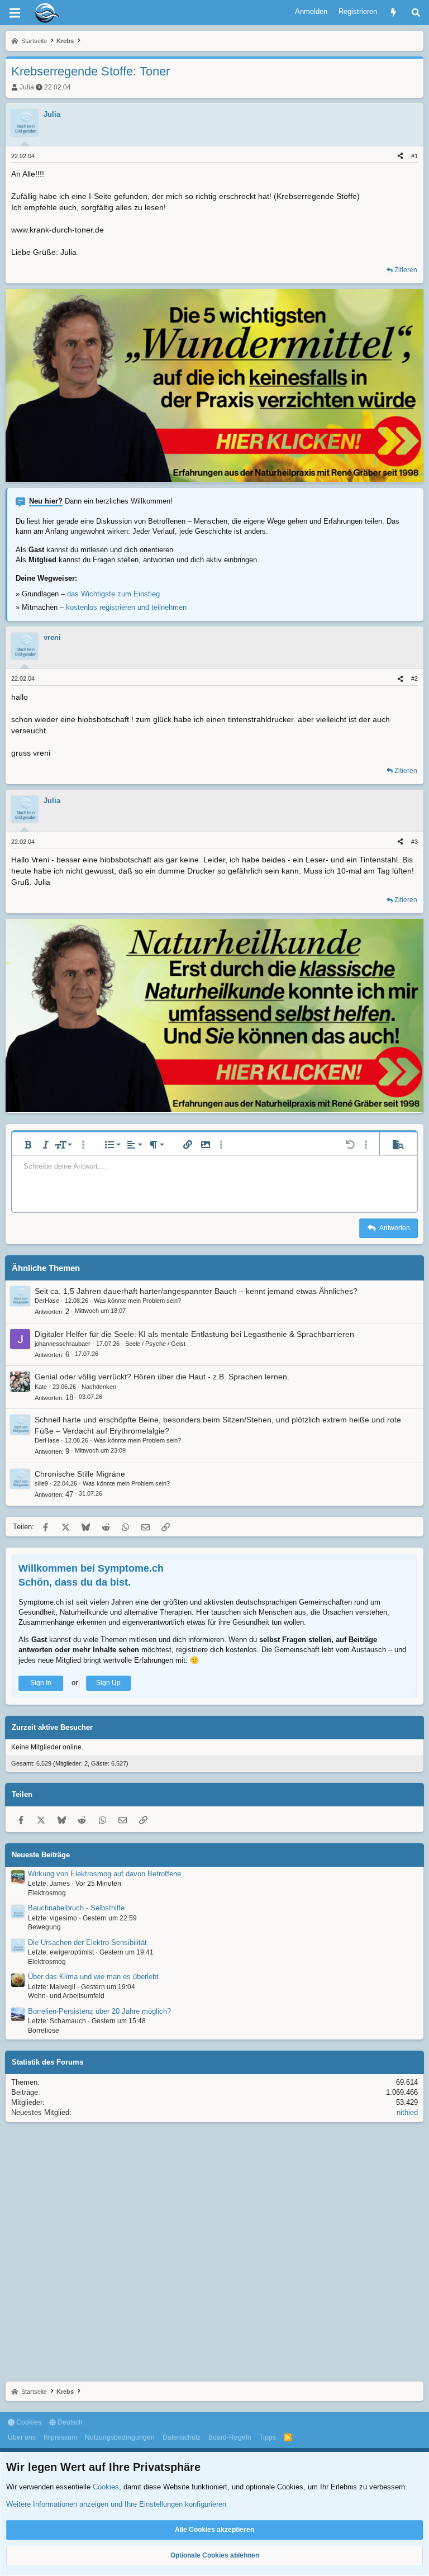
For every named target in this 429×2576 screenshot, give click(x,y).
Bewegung (44, 1927)
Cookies (28, 2422)
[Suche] (416, 13)
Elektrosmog (47, 1893)
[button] (28, 1145)
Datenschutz (182, 2437)
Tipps (268, 2437)
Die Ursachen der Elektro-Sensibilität (87, 1942)
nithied (407, 2112)
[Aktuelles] (394, 13)
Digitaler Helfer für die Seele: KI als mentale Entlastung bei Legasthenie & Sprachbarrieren (194, 1334)
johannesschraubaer (63, 1344)
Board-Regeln (230, 2437)
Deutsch (69, 2422)
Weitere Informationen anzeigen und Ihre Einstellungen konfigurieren (116, 2504)
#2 (414, 679)
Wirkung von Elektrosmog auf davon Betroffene (104, 1874)
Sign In (41, 1683)
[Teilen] (400, 156)
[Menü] (15, 13)
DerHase (47, 1301)
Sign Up (108, 1683)
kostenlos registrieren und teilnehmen (126, 607)
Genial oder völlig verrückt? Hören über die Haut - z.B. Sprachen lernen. (162, 1377)
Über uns (22, 2437)
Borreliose (44, 2031)
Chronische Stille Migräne (80, 1474)
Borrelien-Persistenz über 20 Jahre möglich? (99, 2011)
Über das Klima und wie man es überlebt (93, 1977)
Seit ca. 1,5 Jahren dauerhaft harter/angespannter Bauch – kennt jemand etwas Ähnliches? (196, 1291)
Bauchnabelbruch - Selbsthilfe (76, 1908)
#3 (414, 842)
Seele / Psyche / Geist (155, 1344)
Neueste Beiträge (41, 1855)
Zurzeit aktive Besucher (52, 1727)
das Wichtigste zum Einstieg (113, 594)
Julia (27, 87)
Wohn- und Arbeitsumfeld (66, 1996)
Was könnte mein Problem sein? (137, 1301)
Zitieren (406, 270)
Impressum (60, 2437)
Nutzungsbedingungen (120, 2437)
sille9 (41, 1483)
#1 (414, 156)
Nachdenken (99, 1387)
